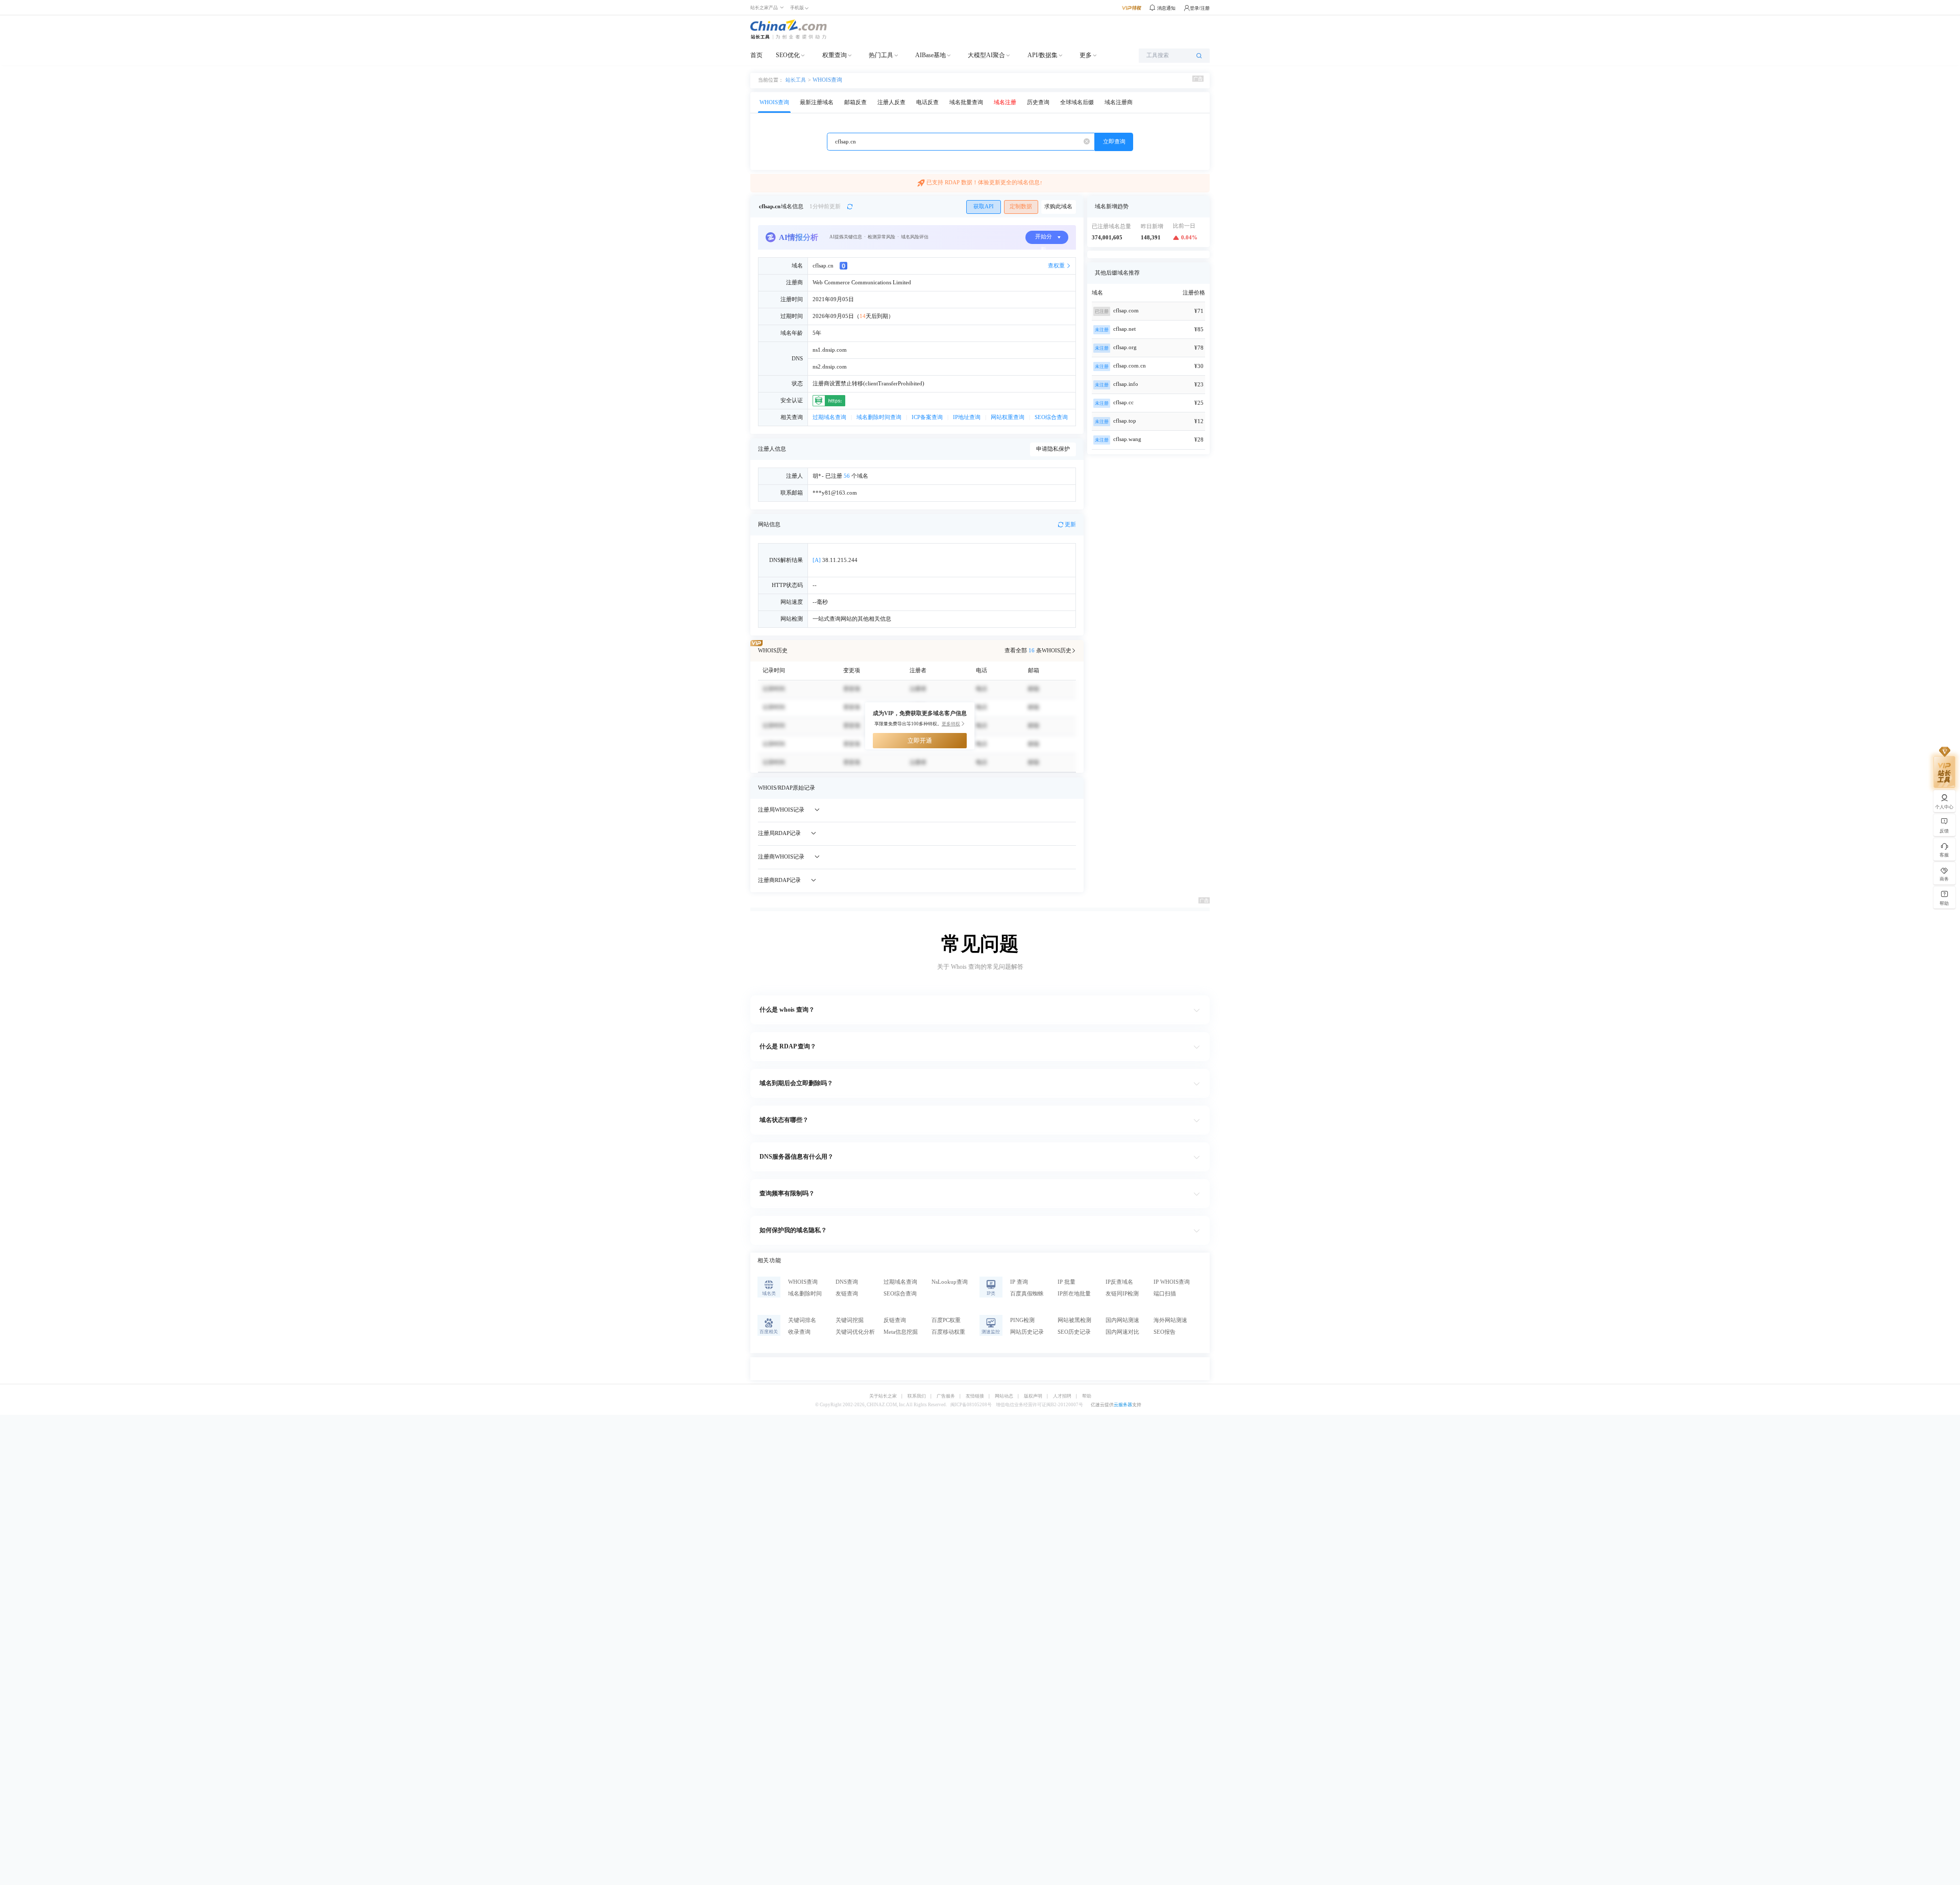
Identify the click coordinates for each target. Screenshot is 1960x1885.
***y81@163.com (835, 493)
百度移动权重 (948, 1332)
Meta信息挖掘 (901, 1332)
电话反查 (927, 102)
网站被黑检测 (1074, 1320)
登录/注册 (1200, 8)
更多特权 (951, 724)
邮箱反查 (855, 102)
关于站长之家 (883, 1396)
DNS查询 (847, 1282)
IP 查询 (1019, 1282)
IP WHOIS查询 (1172, 1282)
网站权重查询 (1008, 417)
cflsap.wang (1127, 439)
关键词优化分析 (855, 1332)
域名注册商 (1119, 102)
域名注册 (1005, 102)
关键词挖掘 (850, 1320)
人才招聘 (1062, 1396)
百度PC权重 (946, 1320)
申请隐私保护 (1053, 449)
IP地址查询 (967, 417)
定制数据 (1021, 206)
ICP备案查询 (927, 417)
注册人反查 (891, 102)
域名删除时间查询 (879, 417)
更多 (1086, 55)
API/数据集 (1043, 55)
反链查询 (895, 1320)
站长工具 (796, 80)
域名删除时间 (805, 1294)
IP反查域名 (1119, 1282)
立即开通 (920, 741)
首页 (756, 55)
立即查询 (1114, 142)
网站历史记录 (1027, 1332)
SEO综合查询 (1051, 417)
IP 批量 (1067, 1282)
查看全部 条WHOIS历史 (1038, 651)
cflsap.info (1126, 384)
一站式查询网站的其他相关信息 (852, 619)
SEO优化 (788, 55)
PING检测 (1022, 1320)
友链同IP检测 (1122, 1294)
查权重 (1056, 266)
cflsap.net (1124, 329)
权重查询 (835, 55)
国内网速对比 (1122, 1332)
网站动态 (1004, 1396)
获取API (984, 206)
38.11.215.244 (835, 560)
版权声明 (1033, 1396)
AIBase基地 (930, 55)
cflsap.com (1126, 311)
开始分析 (1044, 239)
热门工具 (881, 55)
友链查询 (847, 1294)
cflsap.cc (1123, 402)
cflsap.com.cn (1130, 366)
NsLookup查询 (950, 1282)
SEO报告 (1165, 1332)
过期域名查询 (829, 417)
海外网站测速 (1170, 1320)
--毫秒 (820, 602)
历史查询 (1038, 102)
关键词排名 (802, 1320)
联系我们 (917, 1396)
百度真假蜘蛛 (1027, 1294)
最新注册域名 (817, 102)
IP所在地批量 (1074, 1294)
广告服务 (946, 1396)
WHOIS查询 (827, 80)
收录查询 (799, 1332)
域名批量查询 (966, 102)
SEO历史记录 (1074, 1332)
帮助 (1087, 1396)
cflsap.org (1125, 347)
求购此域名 (1058, 206)
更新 (1070, 524)
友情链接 (975, 1396)
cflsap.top (1125, 421)
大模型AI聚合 (986, 55)
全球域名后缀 (1077, 102)
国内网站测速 (1122, 1320)
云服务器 (1123, 1405)
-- (815, 585)
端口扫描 (1165, 1294)
